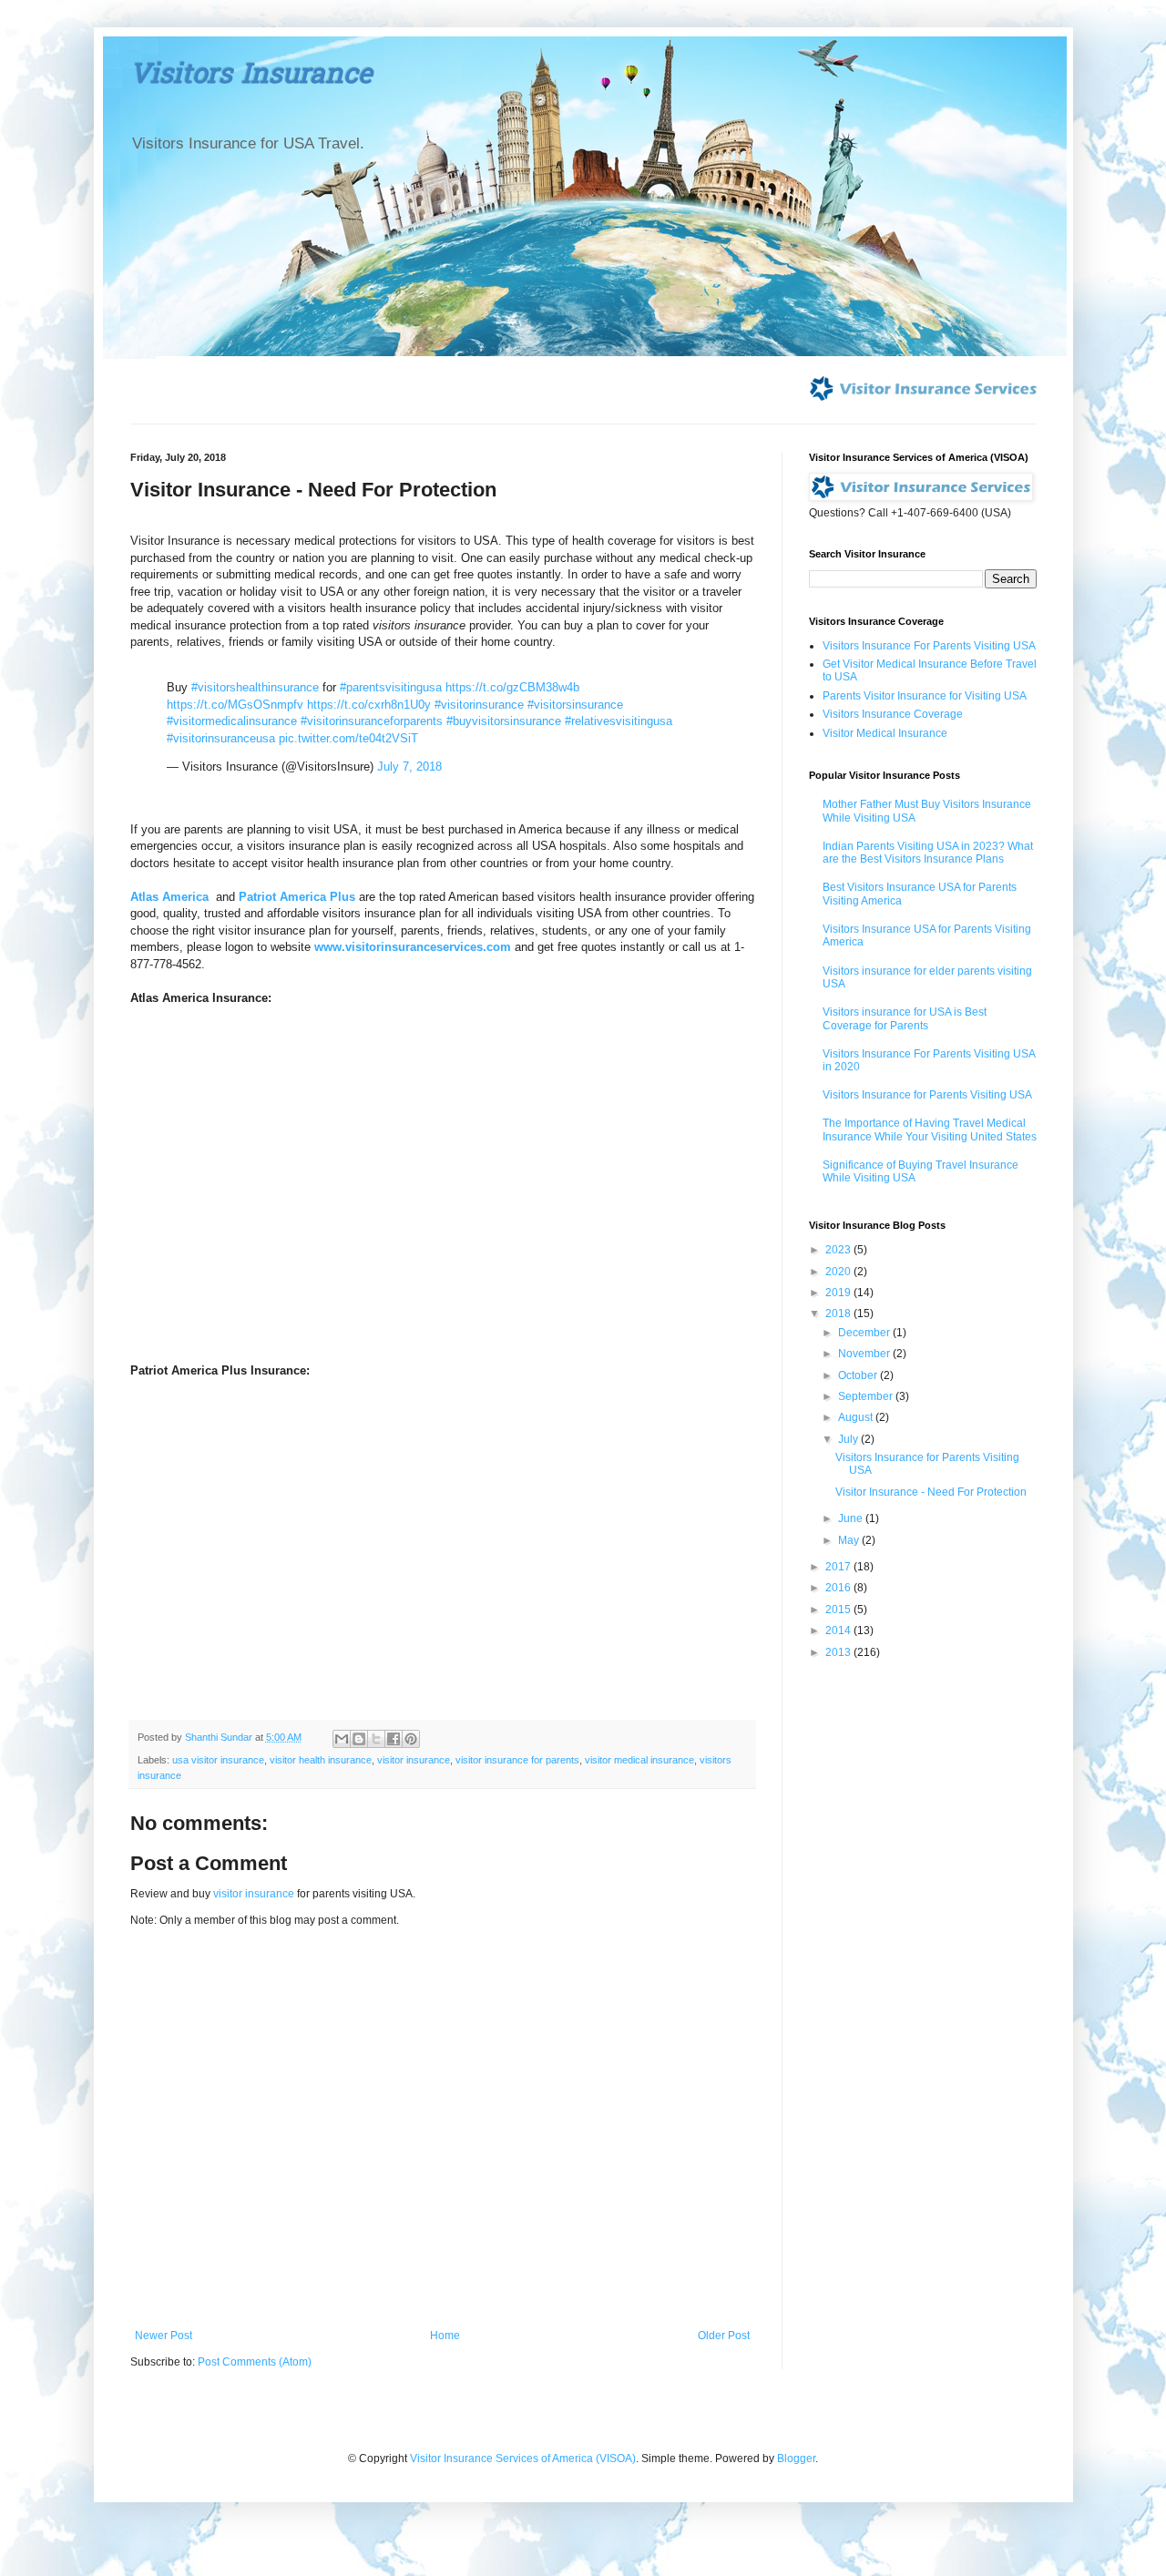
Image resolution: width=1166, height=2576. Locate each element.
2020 (839, 1272)
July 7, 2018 (409, 767)
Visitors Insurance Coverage (893, 714)
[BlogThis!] (359, 1739)
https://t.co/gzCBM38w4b (512, 687)
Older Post (724, 2336)
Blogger (796, 2458)
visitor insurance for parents (517, 1760)
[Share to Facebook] (394, 1739)
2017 (839, 1567)
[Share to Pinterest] (411, 1739)
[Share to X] (376, 1739)
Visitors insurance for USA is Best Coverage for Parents (905, 1018)
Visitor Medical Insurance (885, 733)
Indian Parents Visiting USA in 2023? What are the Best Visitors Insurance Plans (928, 853)
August (857, 1417)
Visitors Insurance (251, 77)
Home (445, 2336)
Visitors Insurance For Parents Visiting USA (929, 646)
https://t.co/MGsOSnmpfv (235, 705)
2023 (839, 1250)
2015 (839, 1610)
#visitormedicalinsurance (232, 721)
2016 (839, 1588)
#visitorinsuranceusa (221, 738)
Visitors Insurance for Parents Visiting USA (927, 1095)
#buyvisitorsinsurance (504, 721)
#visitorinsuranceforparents (372, 721)
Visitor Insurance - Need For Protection (931, 1492)
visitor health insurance (321, 1760)
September (867, 1396)
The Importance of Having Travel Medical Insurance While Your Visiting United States (930, 1130)
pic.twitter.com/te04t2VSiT (348, 738)
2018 (839, 1314)
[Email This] (342, 1739)
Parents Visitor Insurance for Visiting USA (925, 696)
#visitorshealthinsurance (255, 687)
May (850, 1540)
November (865, 1354)
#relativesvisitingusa (619, 721)
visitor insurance (414, 1760)
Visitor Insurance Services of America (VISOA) (523, 2458)
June (852, 1518)
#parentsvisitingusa (391, 687)
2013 (839, 1652)
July (849, 1439)
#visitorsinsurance (575, 705)
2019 (839, 1293)
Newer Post (164, 2336)
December (865, 1333)
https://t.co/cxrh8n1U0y (369, 705)
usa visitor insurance (218, 1760)
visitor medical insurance (639, 1760)
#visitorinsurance (479, 705)
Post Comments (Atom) (255, 2362)
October (859, 1375)
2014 (839, 1630)
